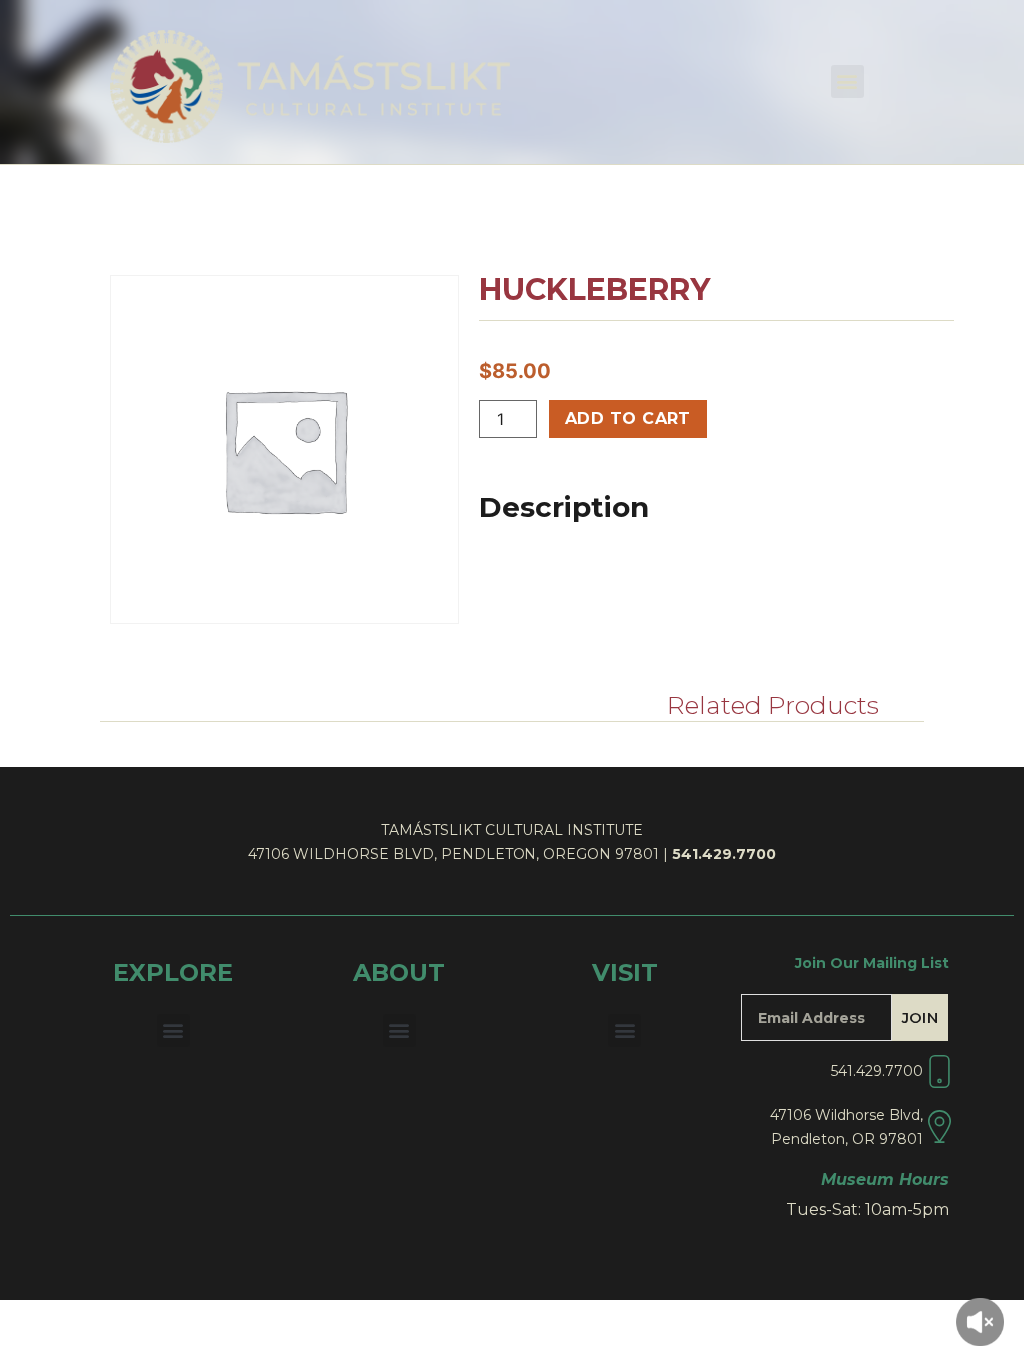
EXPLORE (173, 972)
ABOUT (399, 972)
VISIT (625, 972)
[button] (847, 81)
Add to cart (628, 418)
